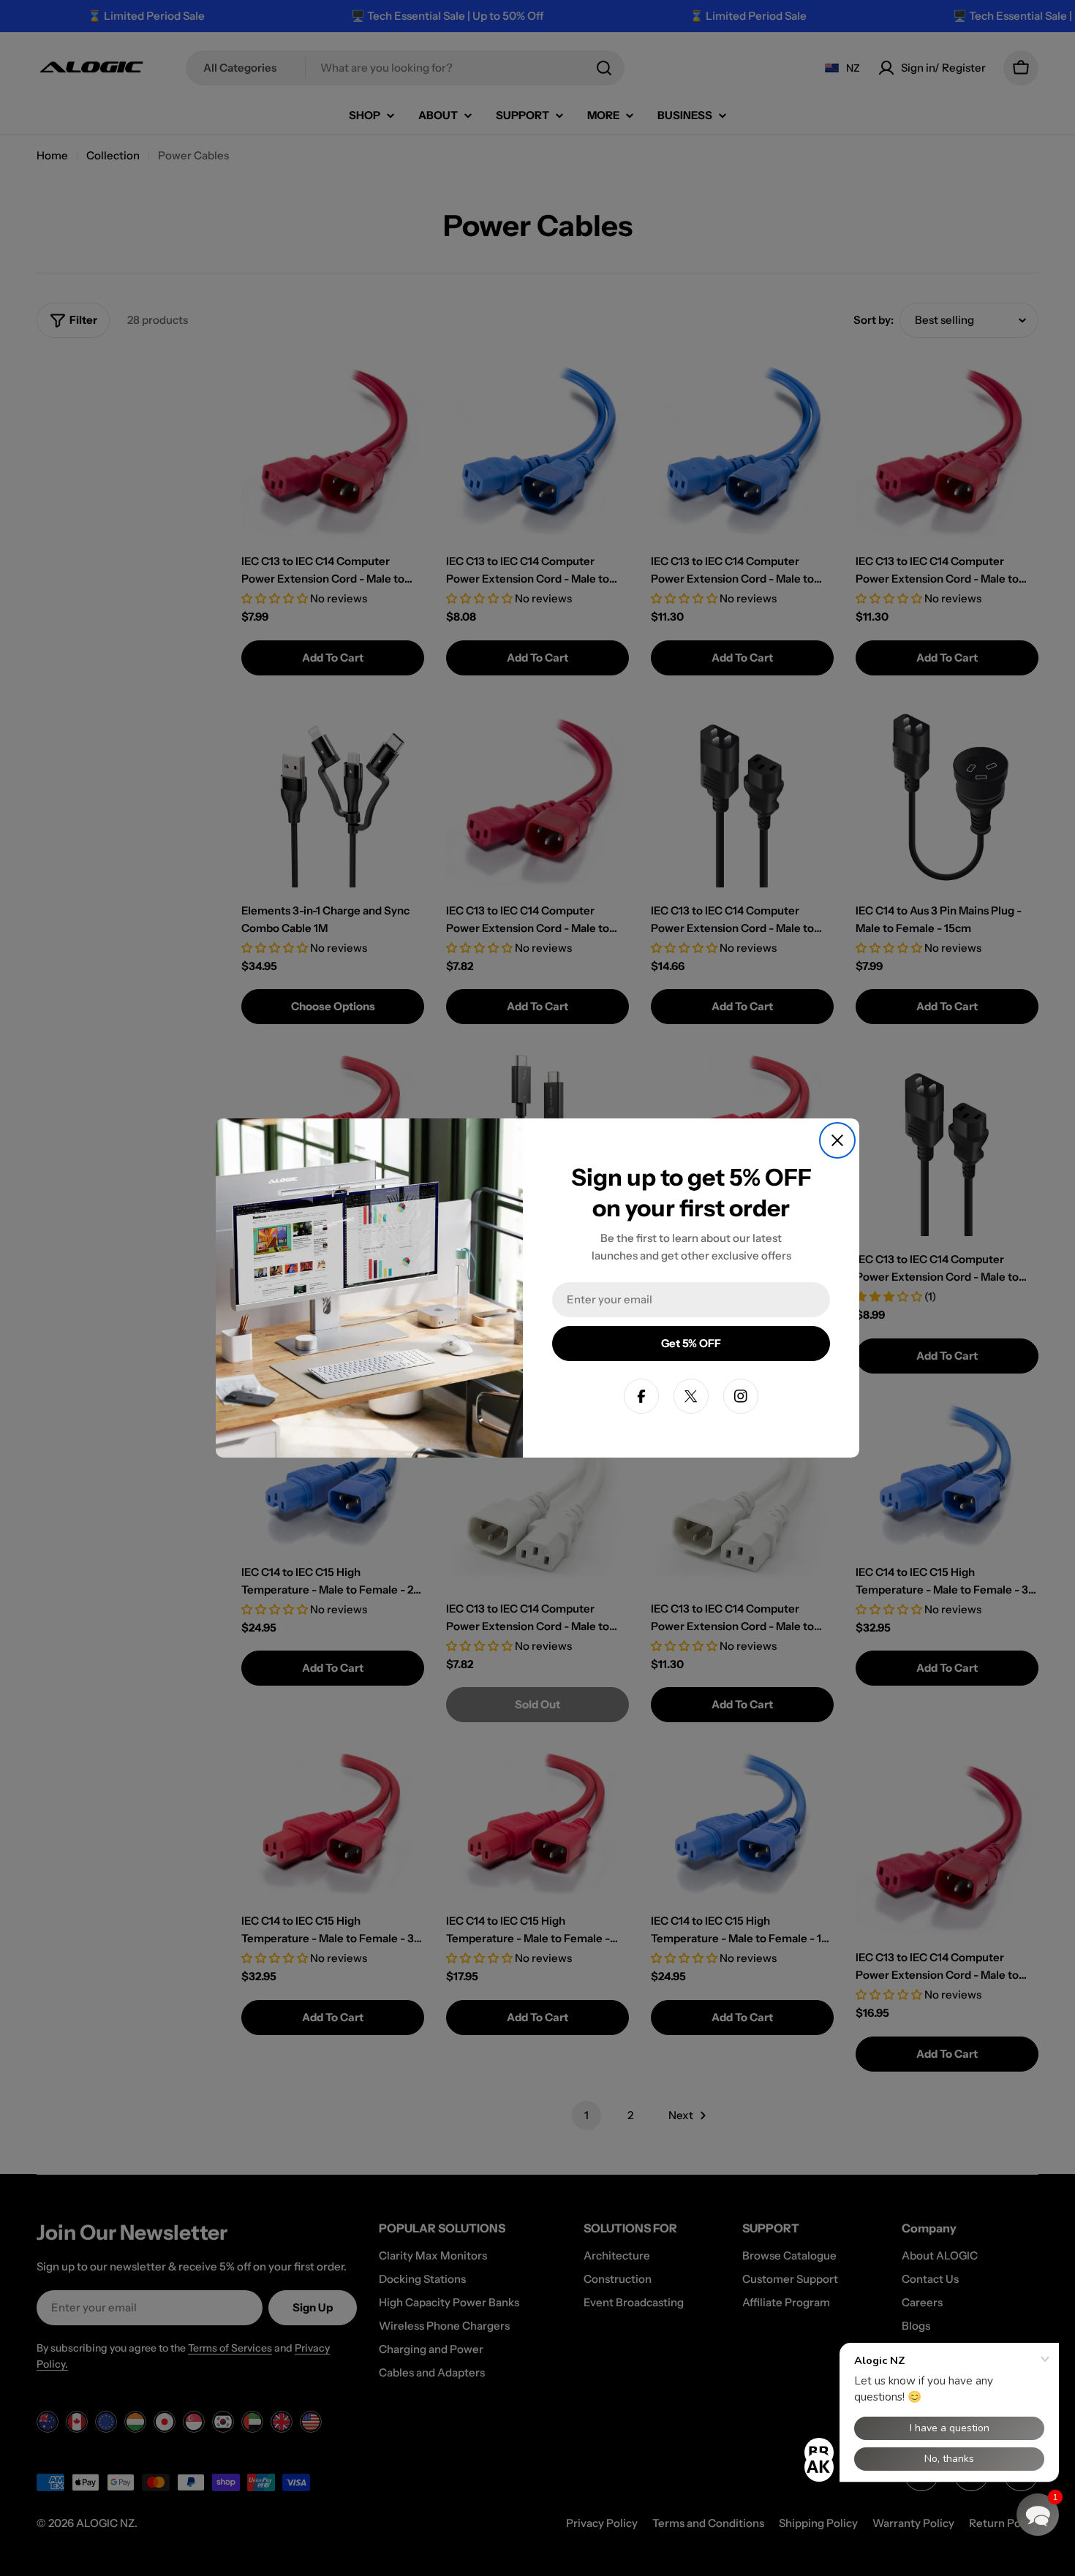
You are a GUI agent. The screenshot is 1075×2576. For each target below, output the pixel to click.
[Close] (837, 1140)
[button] (1038, 2515)
